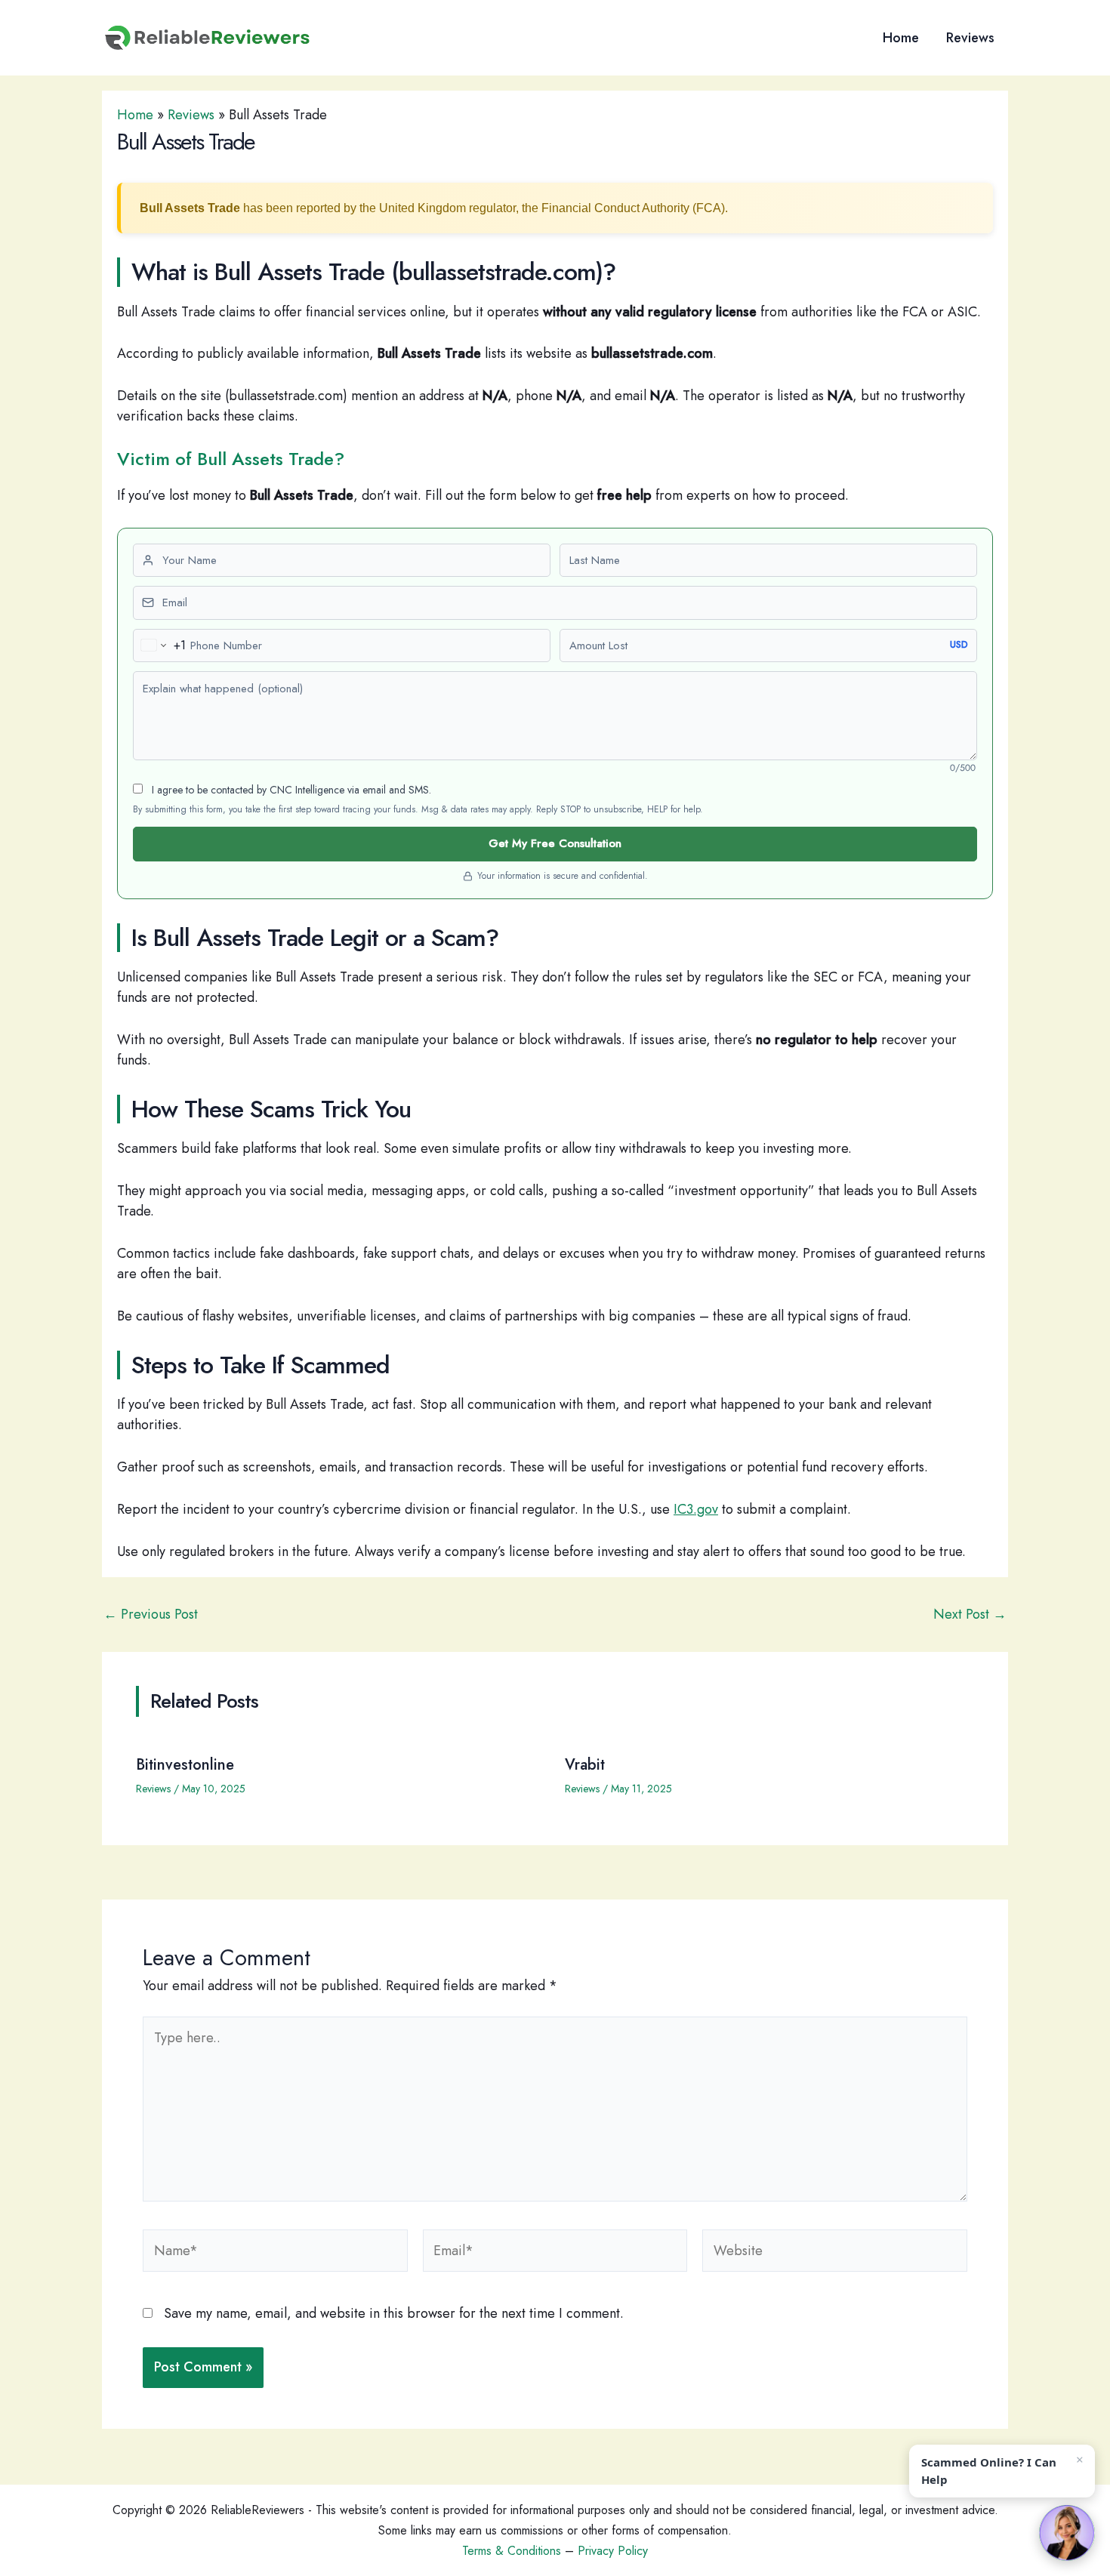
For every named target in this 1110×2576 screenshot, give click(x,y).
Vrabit (585, 1765)
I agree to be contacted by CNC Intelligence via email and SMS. (290, 790)
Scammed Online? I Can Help (989, 2471)
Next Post (970, 1614)
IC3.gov (696, 1509)
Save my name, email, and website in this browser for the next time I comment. (394, 2313)
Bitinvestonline (185, 1765)
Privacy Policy (613, 2551)
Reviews (970, 38)
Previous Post (151, 1614)
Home (901, 38)
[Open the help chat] (1067, 2533)
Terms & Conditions (512, 2551)
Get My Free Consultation (555, 843)
